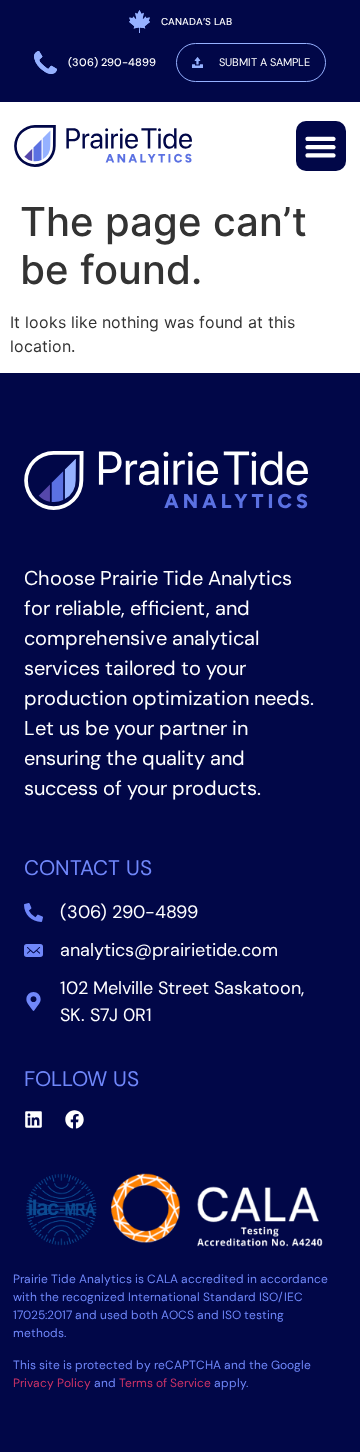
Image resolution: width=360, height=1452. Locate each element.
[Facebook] (74, 1119)
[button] (321, 146)
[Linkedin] (33, 1119)
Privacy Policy (52, 1383)
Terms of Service (165, 1383)
